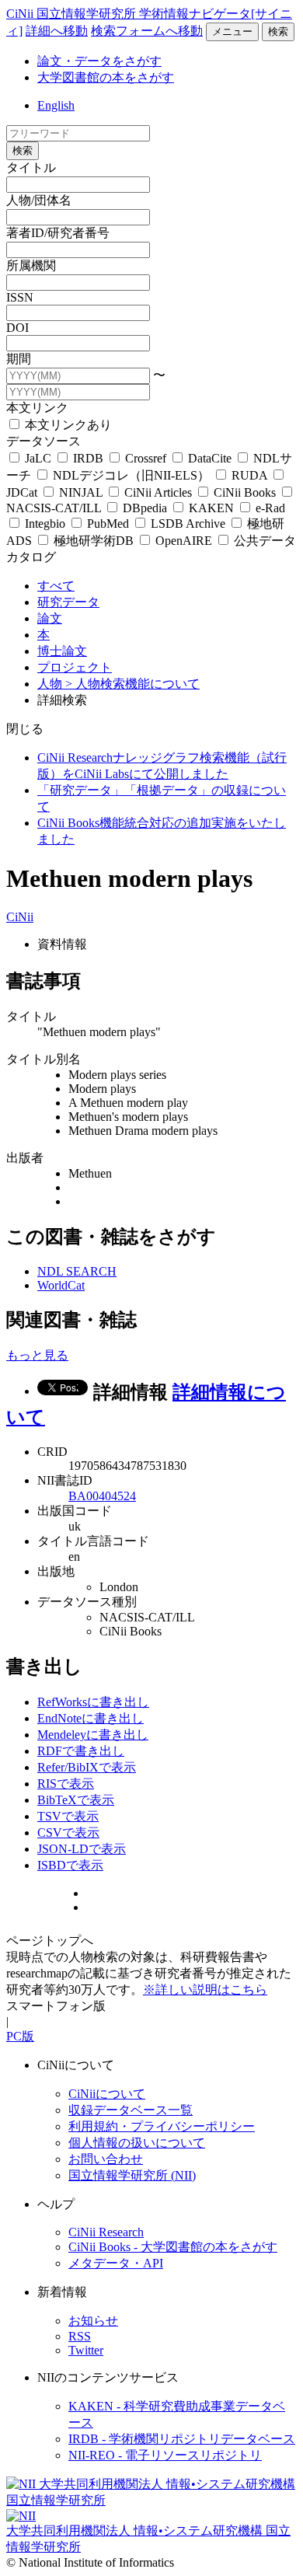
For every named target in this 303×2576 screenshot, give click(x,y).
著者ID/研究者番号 (58, 233)
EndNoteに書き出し (91, 1718)
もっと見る (37, 1355)
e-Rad (269, 508)
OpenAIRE (184, 541)
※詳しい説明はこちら (205, 1990)
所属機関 (31, 265)
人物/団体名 (39, 200)
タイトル (31, 168)
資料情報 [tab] (62, 944)
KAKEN (211, 508)
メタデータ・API (116, 2263)
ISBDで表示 (70, 1865)
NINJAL (81, 492)
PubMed (108, 524)
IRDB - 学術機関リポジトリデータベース (182, 2439)
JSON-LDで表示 (82, 1849)
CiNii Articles (158, 492)
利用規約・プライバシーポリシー (162, 2126)
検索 (278, 31)
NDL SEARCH (77, 1271)
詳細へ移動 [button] (57, 31)
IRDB (88, 458)
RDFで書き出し (81, 1751)
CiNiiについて (107, 2094)
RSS (80, 2336)
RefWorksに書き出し (93, 1702)
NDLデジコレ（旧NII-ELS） (131, 475)
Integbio (45, 524)
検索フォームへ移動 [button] (147, 31)
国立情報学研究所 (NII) (132, 2175)
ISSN (20, 297)
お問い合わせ (106, 2159)
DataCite (210, 458)
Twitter (86, 2350)
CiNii (20, 917)
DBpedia (145, 508)
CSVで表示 (68, 1833)
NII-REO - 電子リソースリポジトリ (165, 2455)
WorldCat (61, 1285)
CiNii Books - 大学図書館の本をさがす (173, 2247)
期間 (19, 359)
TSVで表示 (68, 1816)
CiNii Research (106, 2232)
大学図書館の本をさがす (106, 77)
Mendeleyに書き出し (93, 1735)
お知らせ (93, 2321)
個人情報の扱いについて (137, 2143)
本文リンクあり (67, 425)
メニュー (232, 31)
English (56, 105)
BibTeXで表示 (76, 1800)
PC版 (20, 2036)
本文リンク (37, 408)
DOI (17, 328)
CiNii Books (245, 492)
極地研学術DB (94, 541)
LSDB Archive (188, 524)
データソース (44, 441)
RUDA (249, 475)
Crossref (146, 458)
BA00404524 (102, 1496)
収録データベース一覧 (131, 2110)
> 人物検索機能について (132, 684)
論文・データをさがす (99, 61)
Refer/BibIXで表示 (87, 1767)
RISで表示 (66, 1784)
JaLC (38, 458)
